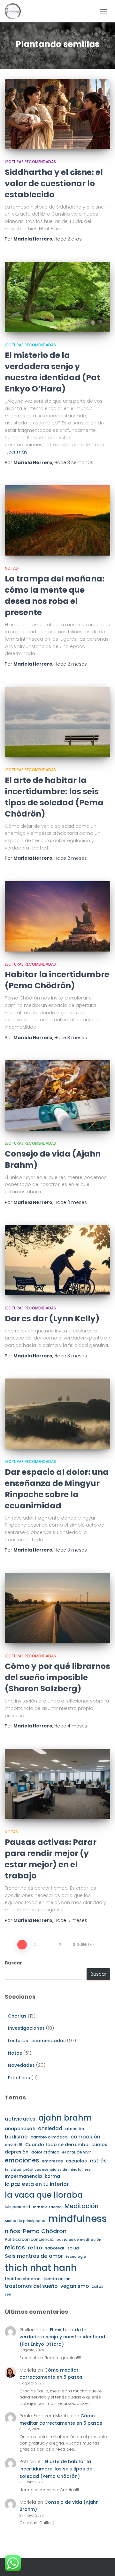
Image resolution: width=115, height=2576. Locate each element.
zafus (98, 2286)
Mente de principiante (25, 2221)
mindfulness (78, 2219)
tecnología (76, 2257)
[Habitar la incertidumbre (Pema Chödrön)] (57, 916)
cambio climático (49, 2137)
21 (61, 1944)
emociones (22, 2160)
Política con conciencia (29, 2239)
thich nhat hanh (41, 2268)
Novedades (21, 2065)
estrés (98, 2161)
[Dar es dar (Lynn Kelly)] (57, 1260)
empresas (52, 2161)
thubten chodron (23, 2279)
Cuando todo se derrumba (57, 2145)
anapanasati (20, 2129)
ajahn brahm (65, 2118)
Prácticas (19, 2078)
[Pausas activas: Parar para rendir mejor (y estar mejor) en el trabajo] (57, 1784)
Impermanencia (23, 2176)
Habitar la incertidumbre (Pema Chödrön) (57, 980)
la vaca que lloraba (44, 2195)
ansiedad (50, 2128)
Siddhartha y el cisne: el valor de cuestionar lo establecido (54, 183)
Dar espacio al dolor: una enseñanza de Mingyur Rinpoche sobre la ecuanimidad (57, 1489)
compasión (85, 2137)
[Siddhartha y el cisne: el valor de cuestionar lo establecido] (57, 114)
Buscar (13, 1963)
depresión (17, 2152)
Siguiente (82, 1944)
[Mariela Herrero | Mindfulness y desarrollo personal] (15, 11)
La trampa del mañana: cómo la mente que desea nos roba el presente (55, 596)
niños (12, 2231)
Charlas (17, 2016)
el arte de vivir (77, 2152)
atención (75, 2129)
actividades (20, 2119)
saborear (55, 2248)
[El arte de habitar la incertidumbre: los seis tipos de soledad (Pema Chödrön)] (57, 722)
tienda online (57, 2279)
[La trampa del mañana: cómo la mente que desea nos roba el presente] (57, 520)
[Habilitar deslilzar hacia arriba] (102, 2563)
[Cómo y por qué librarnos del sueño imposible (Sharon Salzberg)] (57, 1608)
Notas (11, 568)
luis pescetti (17, 2207)
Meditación (82, 2206)
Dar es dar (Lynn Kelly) (52, 1319)
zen (8, 2294)
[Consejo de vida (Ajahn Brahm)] (57, 1095)
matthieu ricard (47, 2207)
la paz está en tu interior (37, 2184)
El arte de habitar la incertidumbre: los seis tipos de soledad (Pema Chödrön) (54, 797)
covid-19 (14, 2145)
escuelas (76, 2161)
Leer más (17, 452)
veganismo (75, 2286)
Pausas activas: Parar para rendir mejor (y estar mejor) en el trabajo (51, 1859)
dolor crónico (45, 2152)
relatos (15, 2248)
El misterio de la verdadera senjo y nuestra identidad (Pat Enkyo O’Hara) (53, 372)
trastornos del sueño (31, 2286)
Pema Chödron (45, 2231)
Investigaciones (26, 2028)
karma (52, 2176)
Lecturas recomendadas (30, 162)
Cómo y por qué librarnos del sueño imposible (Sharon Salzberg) (57, 1677)
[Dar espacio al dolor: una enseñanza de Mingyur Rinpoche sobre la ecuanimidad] (57, 1414)
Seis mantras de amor (34, 2256)
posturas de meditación (79, 2240)
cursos (99, 2145)
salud (73, 2248)
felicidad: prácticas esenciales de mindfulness (48, 2170)
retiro (35, 2248)
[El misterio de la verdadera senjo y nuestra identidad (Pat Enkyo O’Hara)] (57, 297)
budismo (16, 2137)
